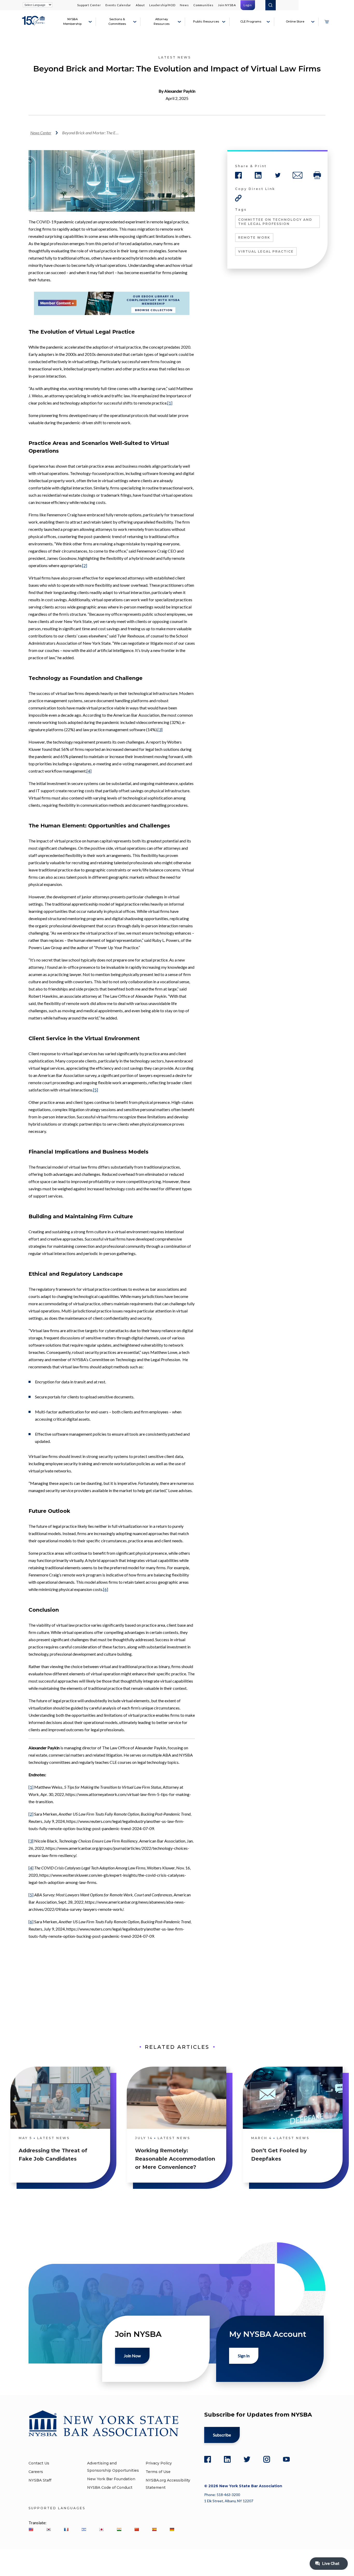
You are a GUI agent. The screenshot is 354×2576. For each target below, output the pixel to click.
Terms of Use (158, 2472)
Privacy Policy (159, 2463)
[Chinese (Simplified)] (137, 2529)
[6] (106, 1589)
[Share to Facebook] (238, 175)
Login (248, 5)
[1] (170, 403)
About (140, 5)
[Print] (317, 175)
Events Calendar (118, 5)
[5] (95, 1090)
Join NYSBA (227, 5)
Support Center (89, 5)
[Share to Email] (298, 175)
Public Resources (206, 21)
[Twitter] (247, 2459)
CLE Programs (251, 21)
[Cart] (327, 22)
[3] (160, 729)
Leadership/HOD (162, 5)
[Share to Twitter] (278, 175)
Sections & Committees (117, 21)
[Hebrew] (84, 2529)
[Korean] (48, 2529)
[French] (66, 2529)
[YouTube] (286, 2459)
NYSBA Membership (72, 21)
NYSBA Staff (40, 2480)
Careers (36, 2472)
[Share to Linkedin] (258, 175)
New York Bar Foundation (111, 2479)
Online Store (295, 21)
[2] (85, 565)
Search (271, 5)
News (184, 5)
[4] (89, 771)
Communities (203, 5)
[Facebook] (208, 2459)
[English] (31, 2529)
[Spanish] (154, 2529)
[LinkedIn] (227, 2459)
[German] (172, 2529)
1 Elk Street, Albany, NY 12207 (229, 2501)
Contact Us (39, 2463)
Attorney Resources (162, 21)
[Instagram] (267, 2459)
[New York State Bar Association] (34, 24)
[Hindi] (119, 2529)
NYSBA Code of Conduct (110, 2487)
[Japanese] (101, 2529)
